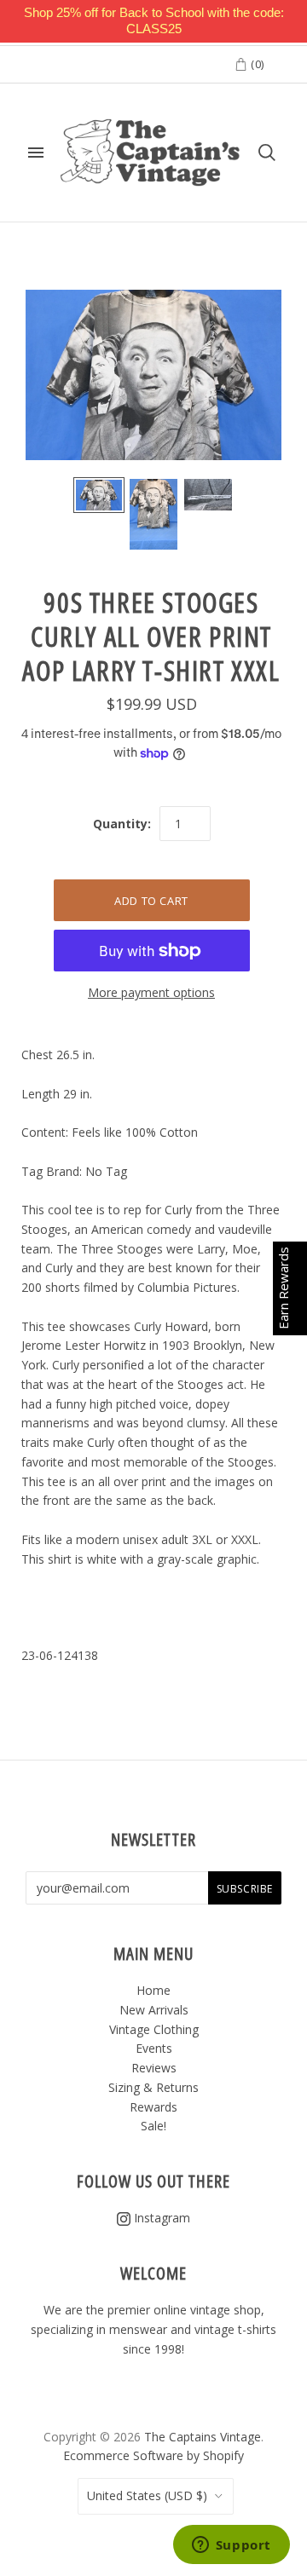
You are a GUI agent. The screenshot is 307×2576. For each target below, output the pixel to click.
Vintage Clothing (154, 2029)
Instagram (160, 2218)
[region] (153, 21)
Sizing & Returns (153, 2087)
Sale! (153, 2126)
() (256, 64)
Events (154, 2048)
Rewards (153, 2107)
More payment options (151, 992)
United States (147, 2495)
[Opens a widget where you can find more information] (231, 2546)
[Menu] (36, 153)
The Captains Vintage (203, 2437)
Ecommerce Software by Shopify (153, 2455)
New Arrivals (154, 2010)
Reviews (154, 2068)
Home (153, 1990)
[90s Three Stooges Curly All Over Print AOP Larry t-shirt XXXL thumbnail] (99, 495)
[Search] (267, 153)
